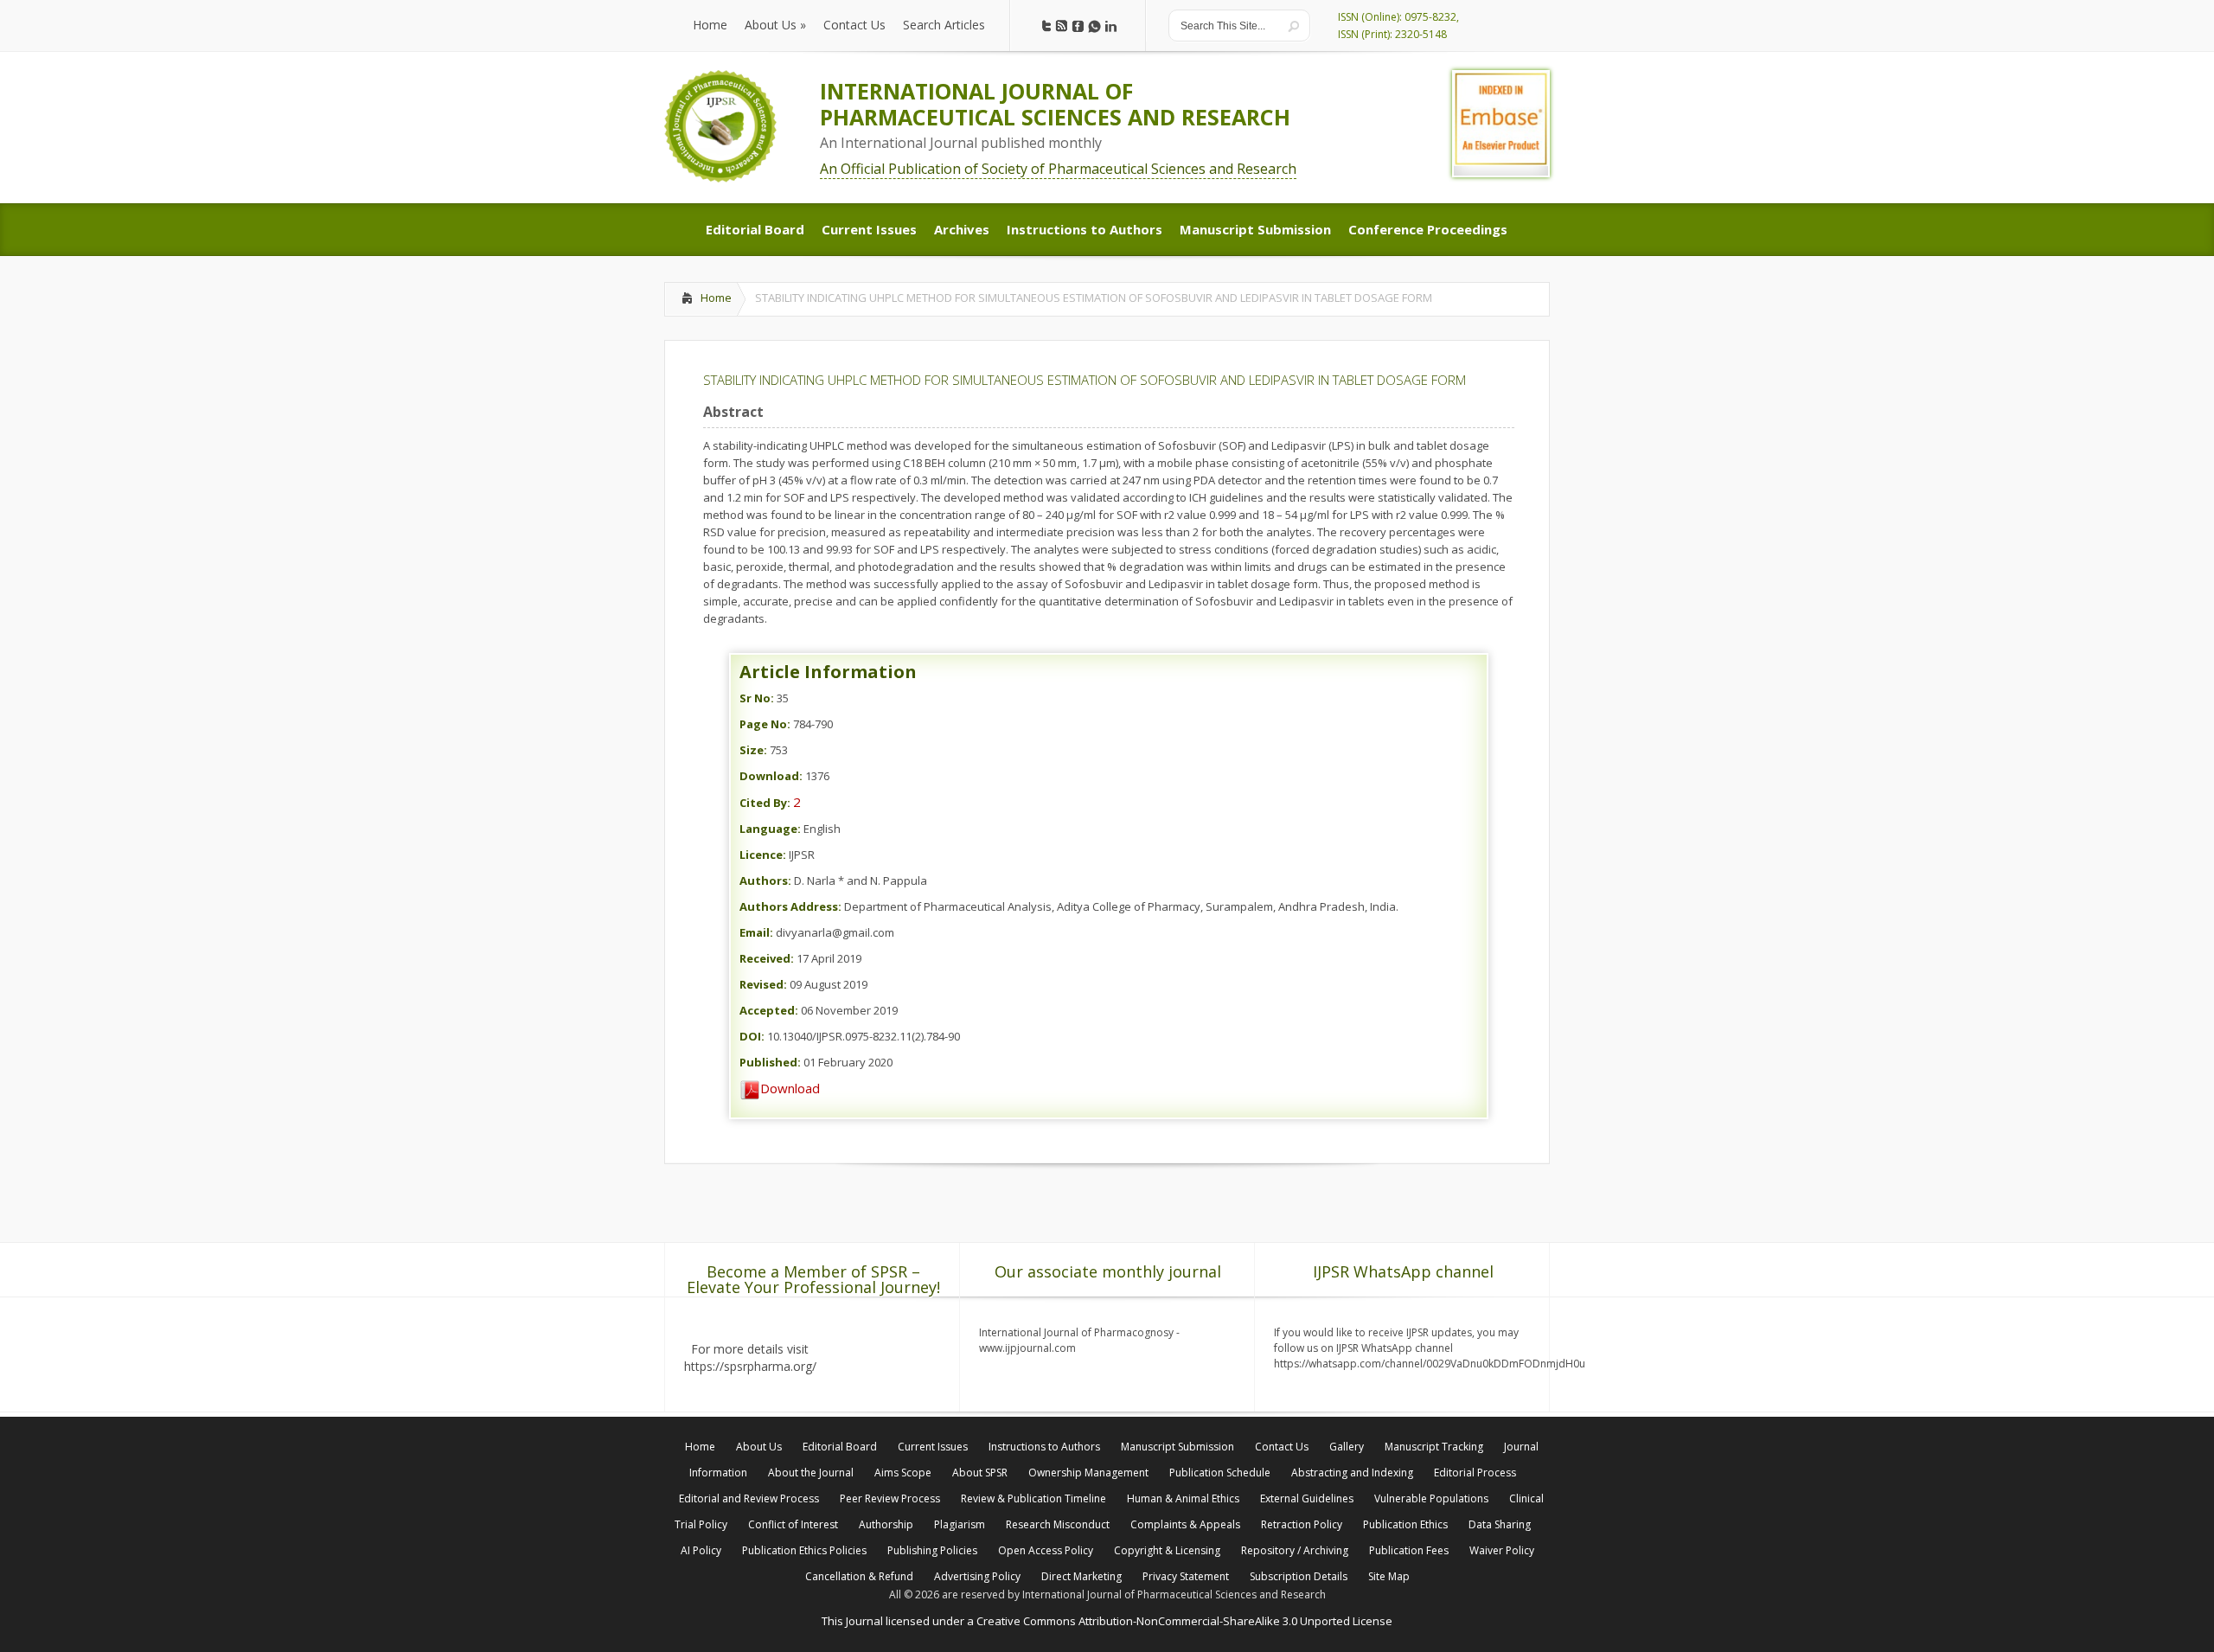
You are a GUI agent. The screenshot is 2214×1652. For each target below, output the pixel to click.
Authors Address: (790, 906)
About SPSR (980, 1473)
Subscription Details (1299, 1576)
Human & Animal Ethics (1183, 1498)
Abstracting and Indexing (1352, 1473)
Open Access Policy (1046, 1550)
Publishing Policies (932, 1550)
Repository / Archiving (1295, 1550)
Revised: (763, 984)
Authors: (765, 880)
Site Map (1389, 1576)
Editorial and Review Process (749, 1498)
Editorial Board (840, 1447)
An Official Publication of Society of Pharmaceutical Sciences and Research (1058, 169)
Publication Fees (1409, 1550)
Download (790, 1088)
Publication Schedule (1220, 1473)
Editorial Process (1475, 1473)
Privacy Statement (1186, 1576)
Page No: (765, 724)
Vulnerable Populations (1431, 1498)
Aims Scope (903, 1473)
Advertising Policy (977, 1576)
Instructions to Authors (1044, 1447)
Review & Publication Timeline (1033, 1498)
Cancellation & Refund (859, 1576)
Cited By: (765, 803)
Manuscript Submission (1177, 1447)
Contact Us (1282, 1447)
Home (716, 298)
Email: (756, 932)
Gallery (1347, 1447)
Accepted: (769, 1010)
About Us (759, 1447)
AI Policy (701, 1550)
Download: (771, 776)
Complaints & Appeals (1185, 1524)
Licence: (763, 855)
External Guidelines (1307, 1498)
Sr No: (757, 698)
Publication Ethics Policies (804, 1550)
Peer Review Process (890, 1498)
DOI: (752, 1036)
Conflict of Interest (793, 1524)
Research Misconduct (1058, 1524)
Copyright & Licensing (1167, 1550)
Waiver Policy (1502, 1550)
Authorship (886, 1524)
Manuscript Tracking (1434, 1447)
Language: (770, 829)
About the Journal (811, 1473)
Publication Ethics (1405, 1524)
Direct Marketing (1081, 1576)
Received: (767, 958)
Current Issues (933, 1447)
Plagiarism (960, 1524)
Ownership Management (1088, 1473)
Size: (753, 750)
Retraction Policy (1302, 1524)
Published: (770, 1062)
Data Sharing (1500, 1524)
